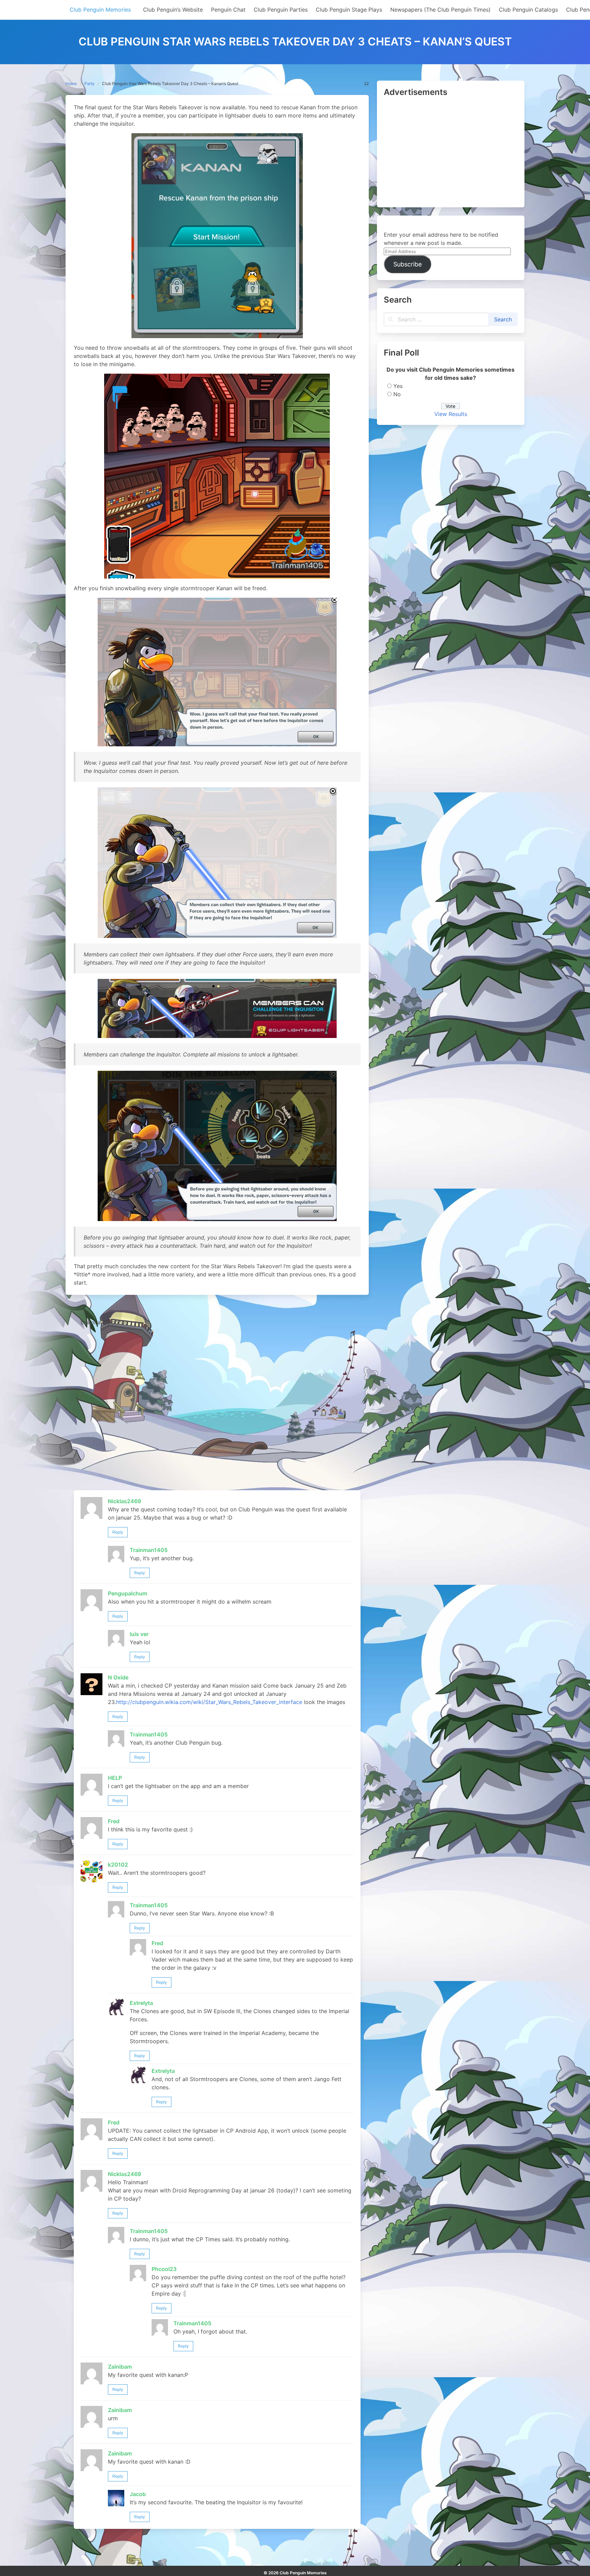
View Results (451, 414)
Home (71, 84)
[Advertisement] (451, 153)
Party (89, 84)
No (397, 394)
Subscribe (408, 264)
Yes (398, 386)
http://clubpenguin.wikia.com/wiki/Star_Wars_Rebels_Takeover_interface (209, 1702)
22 (366, 84)
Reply (118, 1532)
